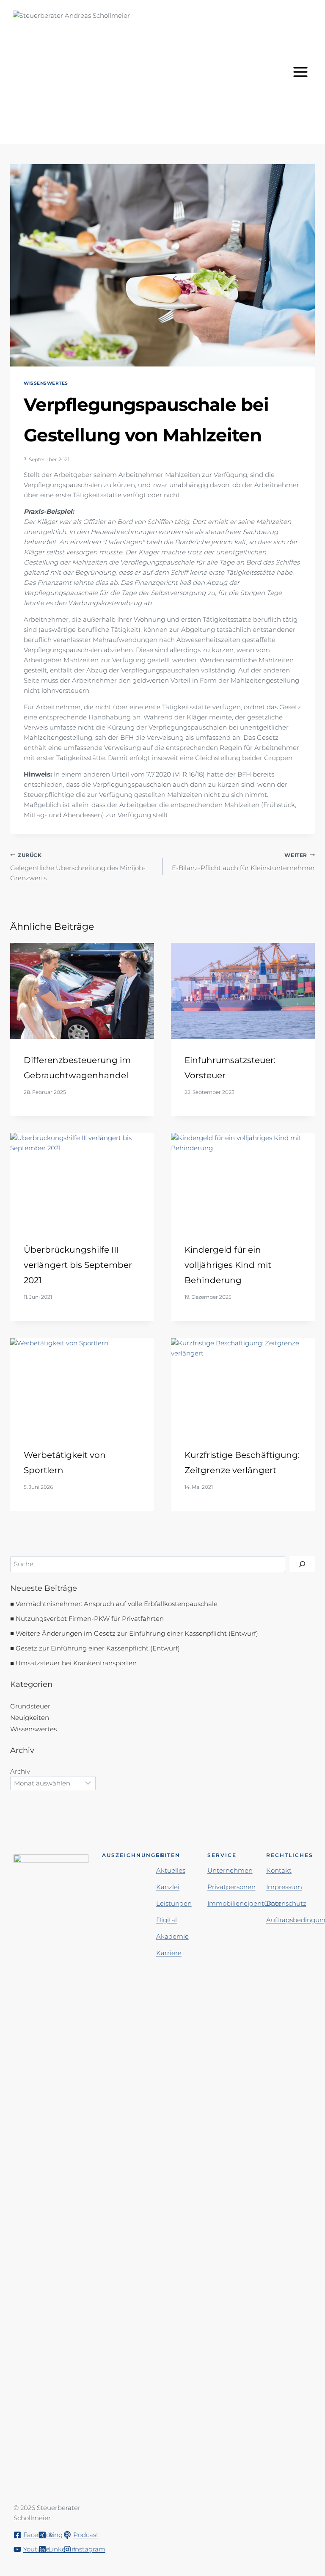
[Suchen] (302, 1564)
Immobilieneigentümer (244, 1903)
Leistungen (174, 1903)
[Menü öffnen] (302, 72)
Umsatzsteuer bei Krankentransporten (76, 1663)
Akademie (172, 1936)
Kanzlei (168, 1887)
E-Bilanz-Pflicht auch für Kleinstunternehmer (243, 862)
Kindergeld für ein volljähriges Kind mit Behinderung (228, 1265)
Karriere (169, 1953)
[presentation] (82, 991)
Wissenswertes (46, 383)
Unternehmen (230, 1870)
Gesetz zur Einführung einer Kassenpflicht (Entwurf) (98, 1648)
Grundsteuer (30, 1706)
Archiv (20, 1771)
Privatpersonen (231, 1887)
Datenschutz (286, 1903)
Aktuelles (171, 1870)
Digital (167, 1920)
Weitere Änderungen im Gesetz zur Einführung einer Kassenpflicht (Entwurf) (137, 1633)
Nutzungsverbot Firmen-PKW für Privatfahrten (90, 1619)
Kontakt (279, 1870)
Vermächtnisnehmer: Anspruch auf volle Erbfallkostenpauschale (117, 1604)
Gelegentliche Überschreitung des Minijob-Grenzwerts (78, 867)
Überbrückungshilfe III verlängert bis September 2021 (78, 1265)
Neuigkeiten (30, 1718)
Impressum (284, 1887)
